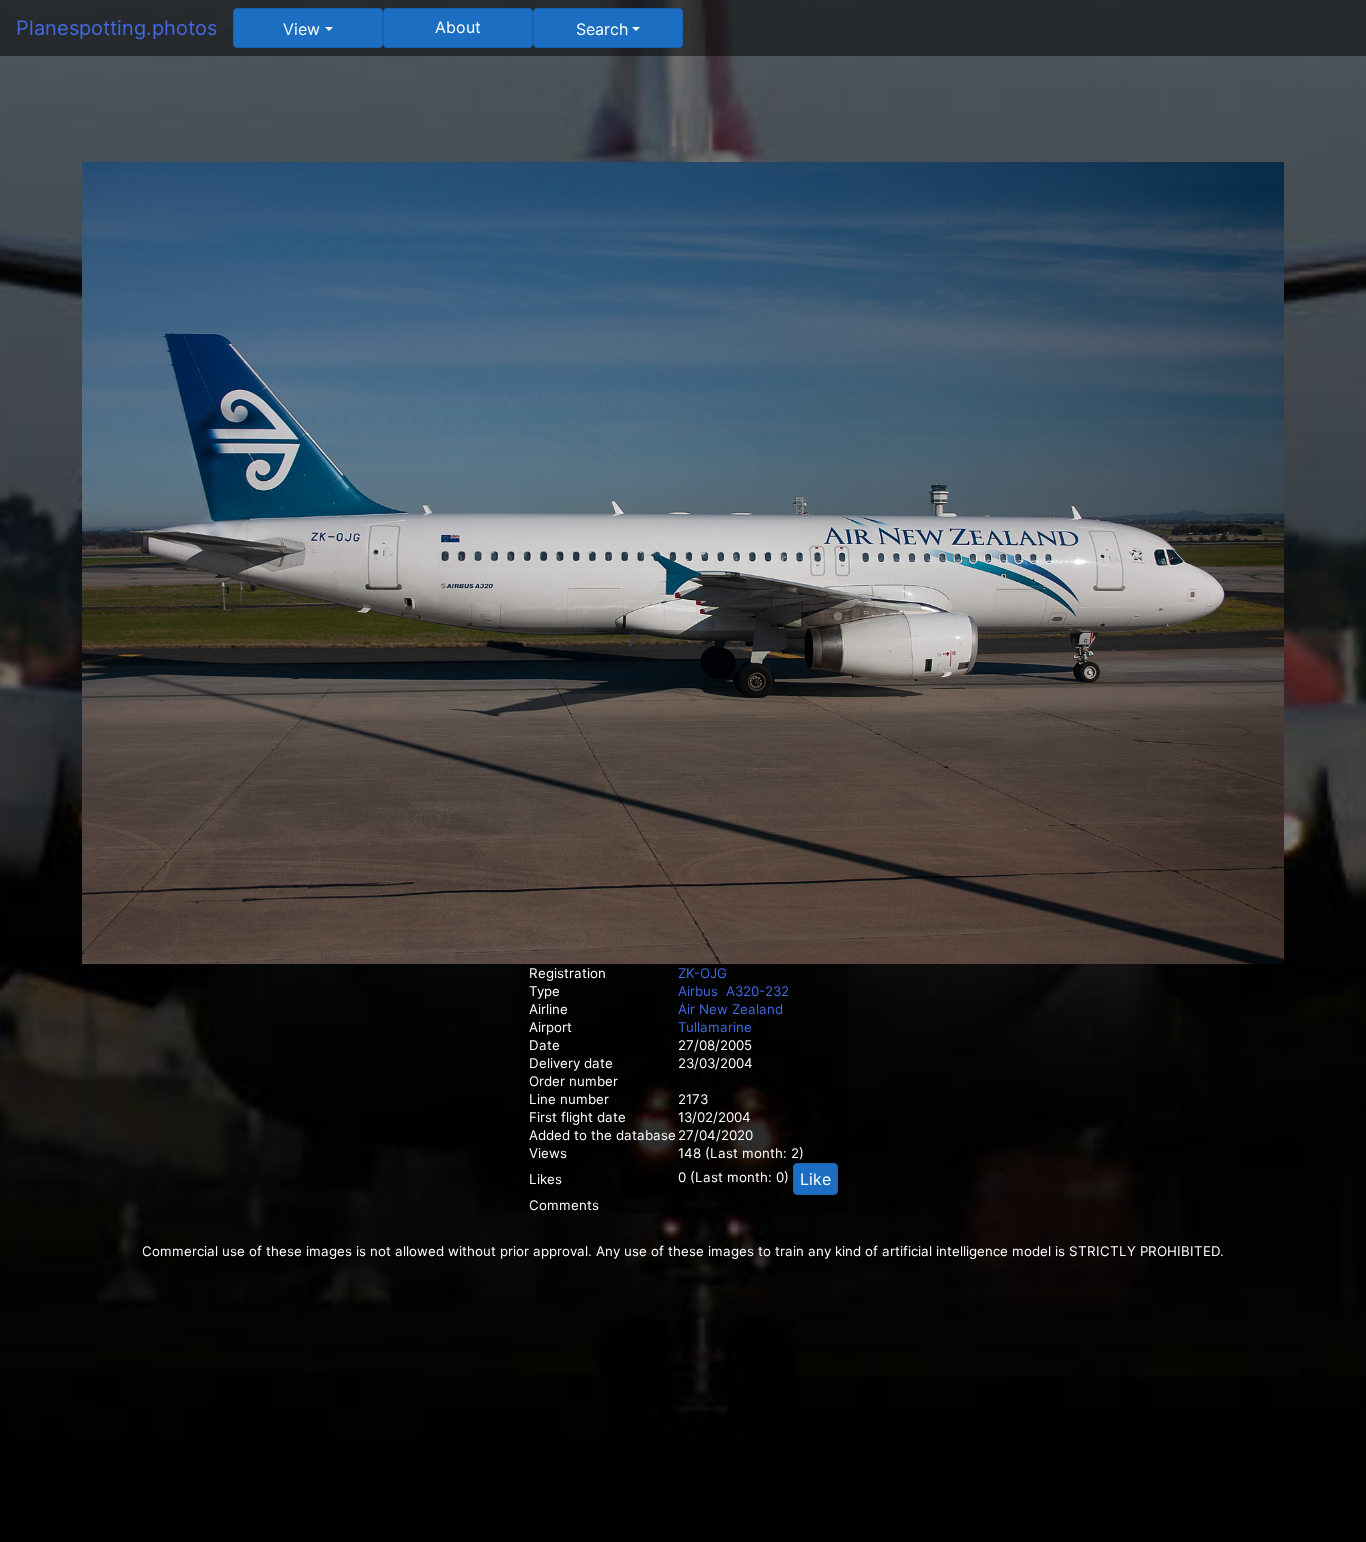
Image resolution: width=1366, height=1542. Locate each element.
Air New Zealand (730, 1009)
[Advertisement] (683, 117)
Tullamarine (715, 1027)
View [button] (301, 29)
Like (815, 1179)
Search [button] (602, 29)
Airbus (698, 991)
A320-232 (757, 991)
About (458, 27)
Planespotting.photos (116, 28)
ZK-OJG (702, 973)
